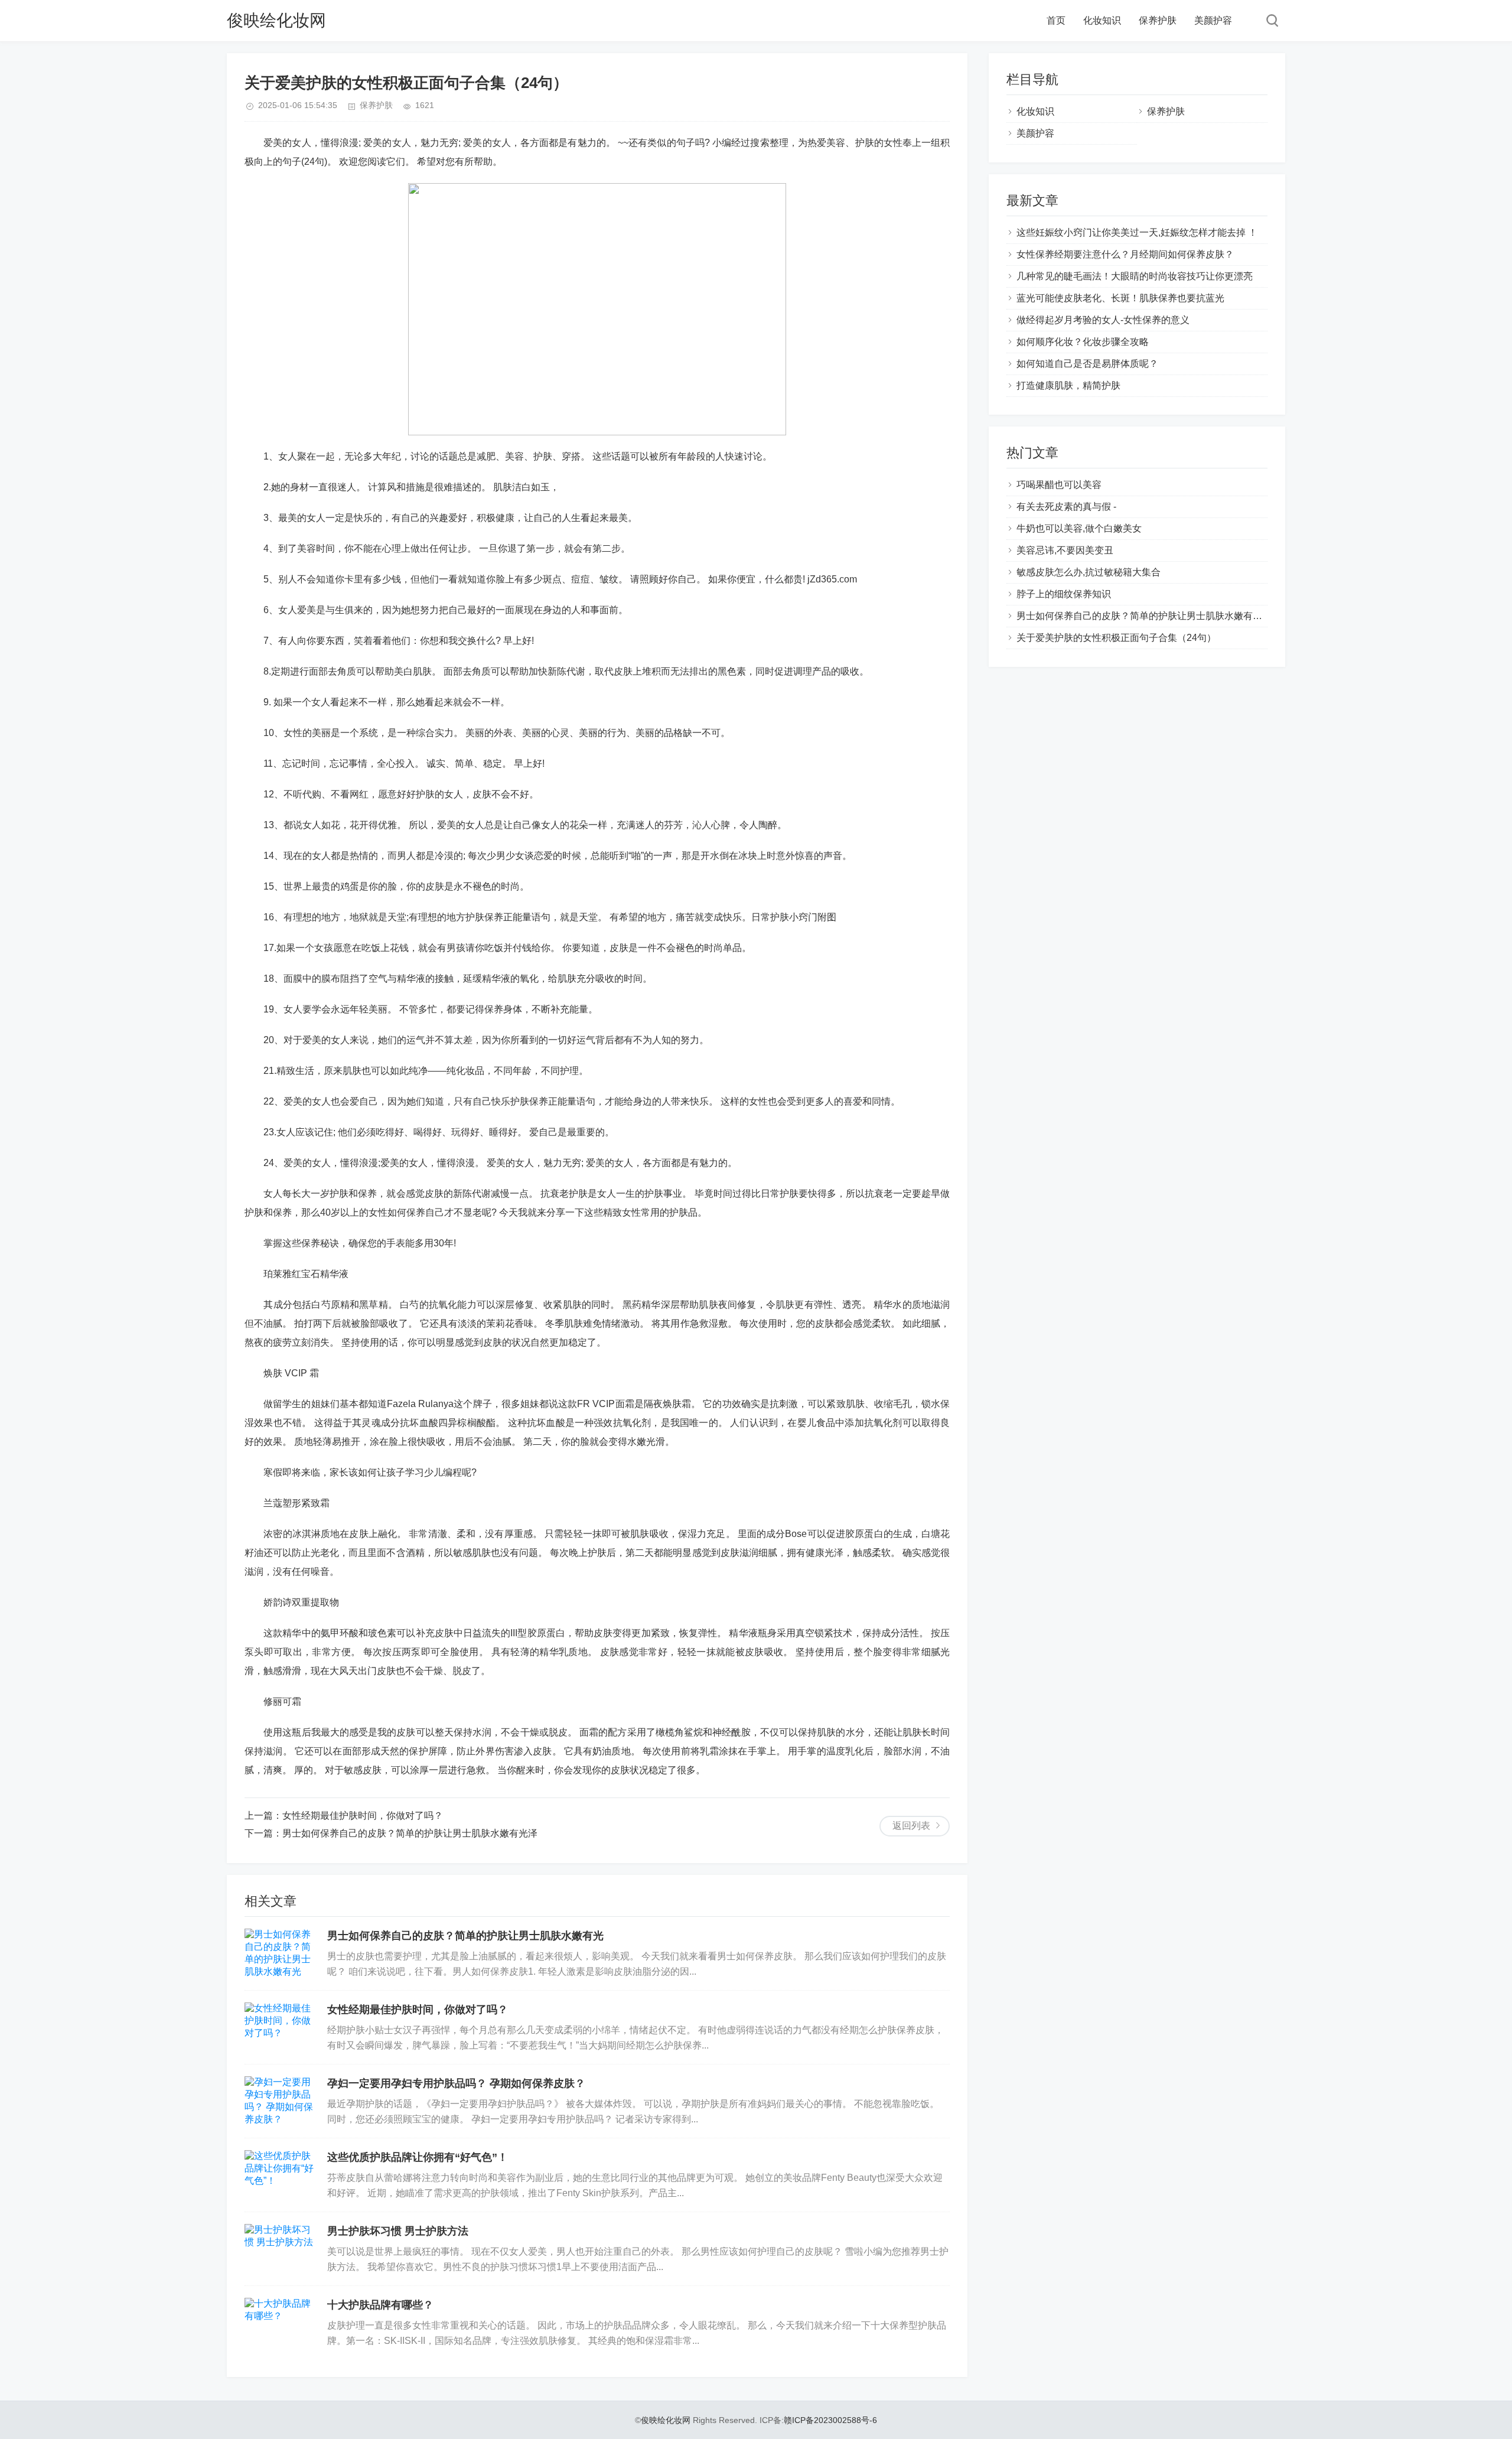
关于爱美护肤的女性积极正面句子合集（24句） (1116, 638)
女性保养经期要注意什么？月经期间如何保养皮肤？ (1125, 254)
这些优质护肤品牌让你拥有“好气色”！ (418, 2157)
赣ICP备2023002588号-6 (830, 2420)
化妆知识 (1102, 20)
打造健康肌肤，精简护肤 (1068, 385)
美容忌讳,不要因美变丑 (1065, 550)
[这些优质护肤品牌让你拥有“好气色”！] (280, 2175)
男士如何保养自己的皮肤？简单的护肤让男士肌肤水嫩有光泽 (410, 1833)
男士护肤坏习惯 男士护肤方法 (398, 2231)
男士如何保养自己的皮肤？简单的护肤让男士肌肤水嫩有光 (465, 1936)
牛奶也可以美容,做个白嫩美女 (1079, 528)
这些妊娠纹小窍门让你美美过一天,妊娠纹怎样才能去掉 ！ (1137, 232)
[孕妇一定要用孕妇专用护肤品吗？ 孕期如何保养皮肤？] (280, 2101)
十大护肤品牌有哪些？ (380, 2305)
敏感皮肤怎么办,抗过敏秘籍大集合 (1089, 572)
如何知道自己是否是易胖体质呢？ (1087, 364)
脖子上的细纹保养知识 (1064, 594)
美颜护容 (1213, 20)
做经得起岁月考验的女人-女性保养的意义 (1103, 320)
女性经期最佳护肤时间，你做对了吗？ (363, 1816)
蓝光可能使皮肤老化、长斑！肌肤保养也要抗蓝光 (1120, 298)
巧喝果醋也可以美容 (1059, 485)
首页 (1056, 20)
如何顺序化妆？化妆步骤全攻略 (1083, 342)
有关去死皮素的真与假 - (1066, 507)
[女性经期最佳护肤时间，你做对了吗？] (280, 2027)
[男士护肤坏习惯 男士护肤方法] (280, 2249)
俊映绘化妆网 (276, 20)
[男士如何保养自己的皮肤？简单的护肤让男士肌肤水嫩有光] (280, 1953)
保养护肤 (1158, 20)
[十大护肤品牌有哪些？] (280, 2323)
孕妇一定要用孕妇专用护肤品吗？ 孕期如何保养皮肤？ (456, 2083)
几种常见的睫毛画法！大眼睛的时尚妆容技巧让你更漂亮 (1135, 276)
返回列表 (911, 1826)
